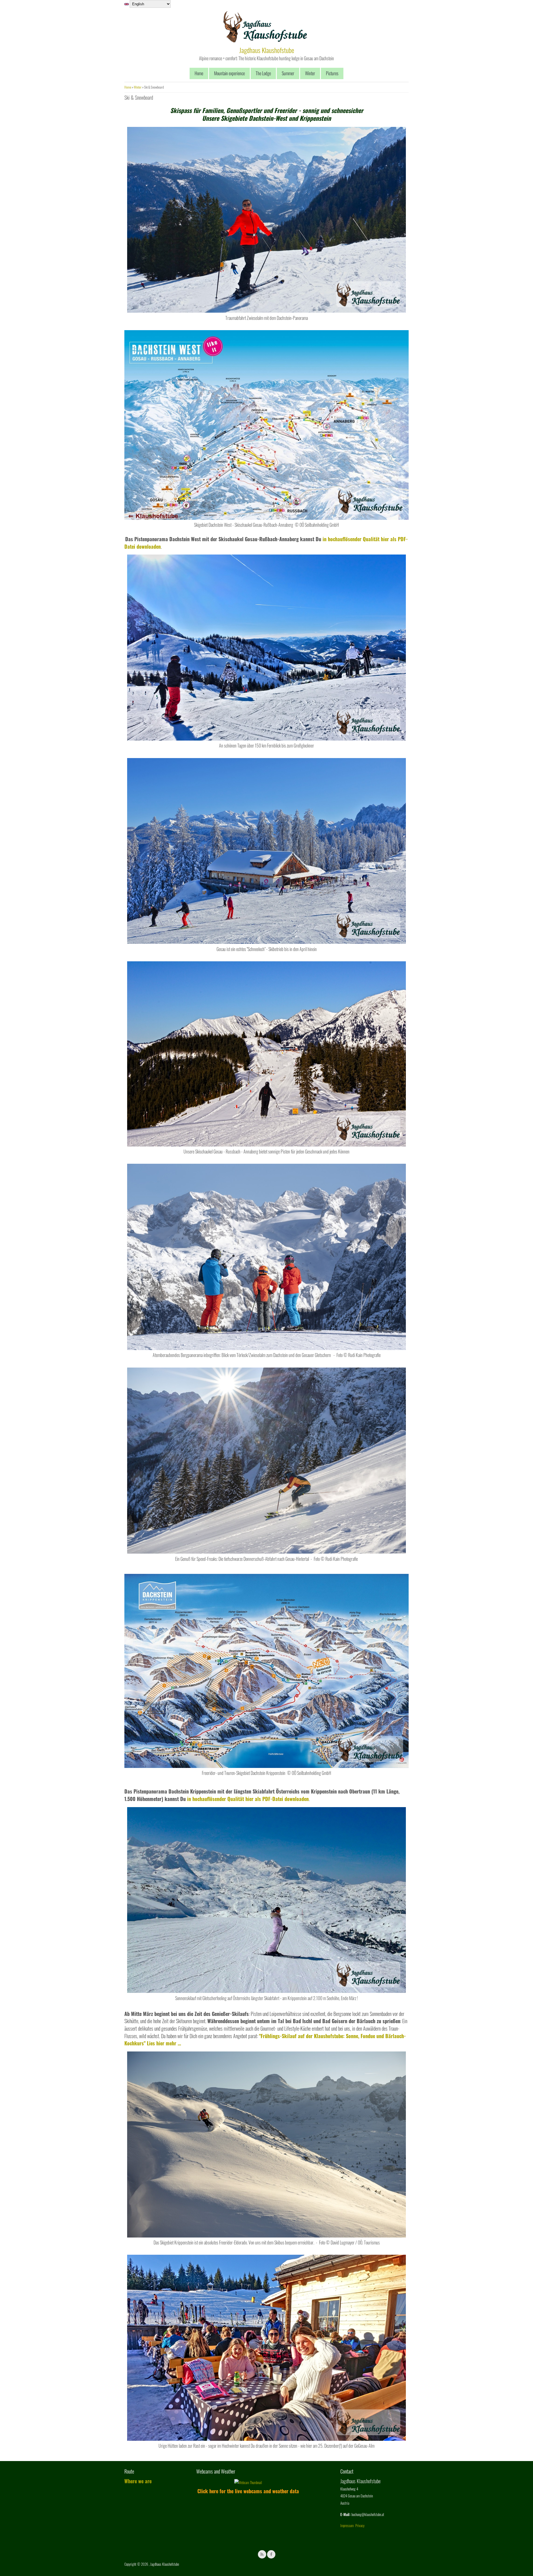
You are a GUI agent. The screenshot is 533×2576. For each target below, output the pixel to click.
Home (199, 73)
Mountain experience (229, 73)
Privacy (360, 2525)
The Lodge (263, 73)
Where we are (138, 2481)
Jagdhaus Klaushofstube (267, 50)
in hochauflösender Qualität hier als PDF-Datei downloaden (248, 1799)
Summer (288, 73)
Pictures (332, 73)
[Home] (265, 41)
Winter (310, 73)
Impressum (347, 2525)
